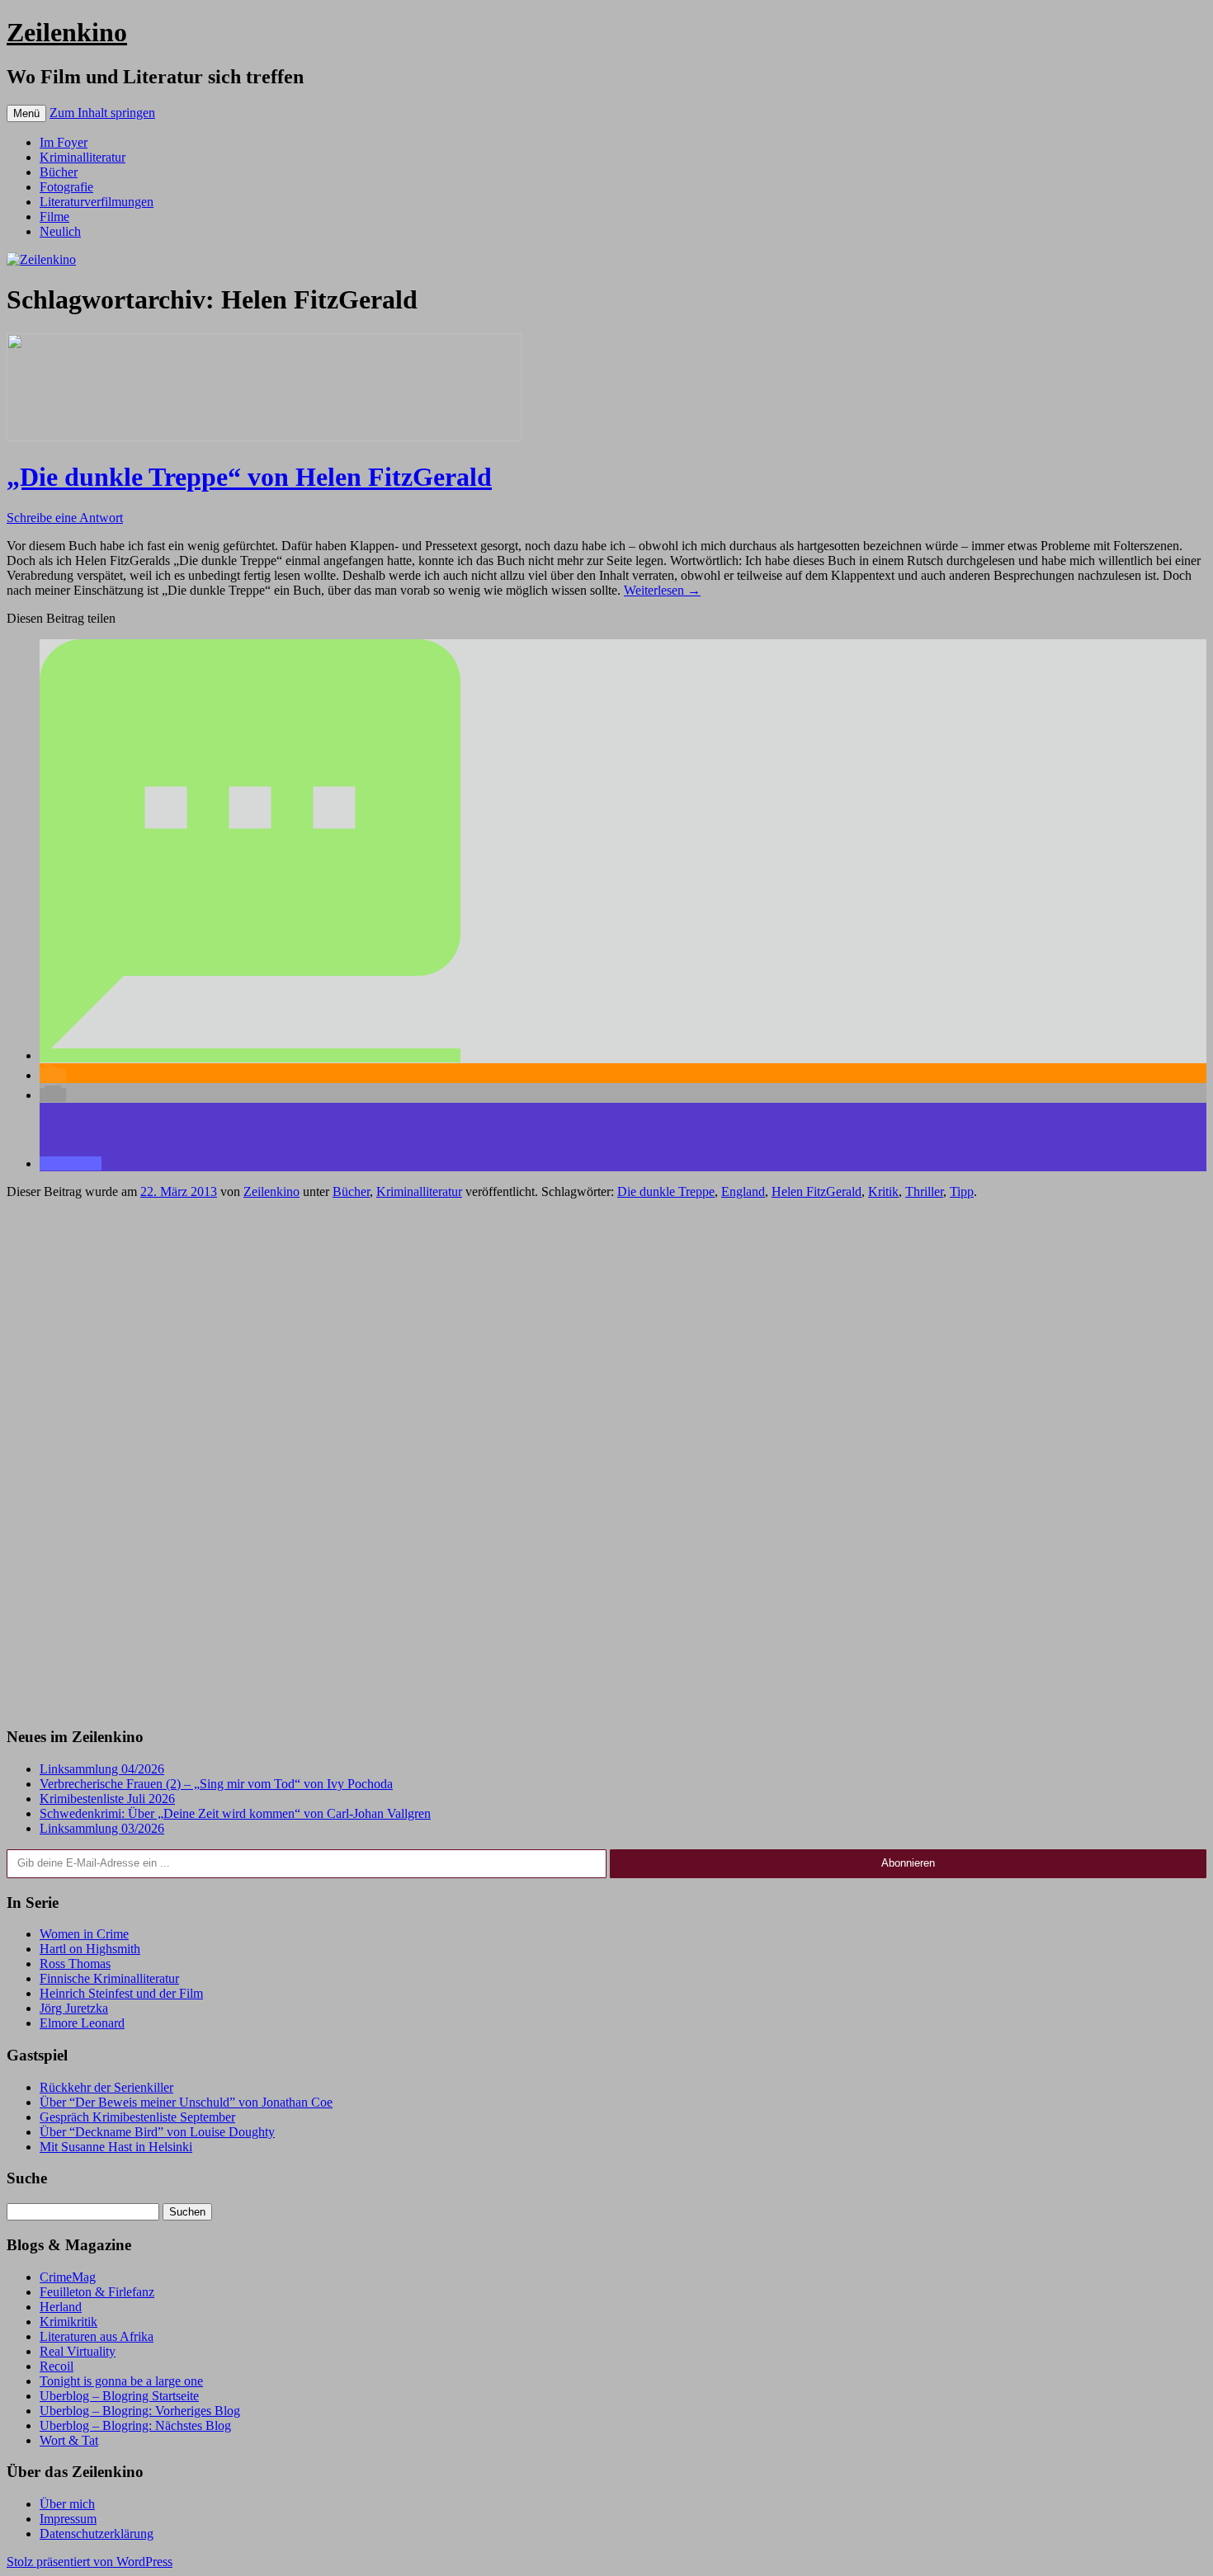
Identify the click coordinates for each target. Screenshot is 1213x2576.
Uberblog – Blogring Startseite (119, 2396)
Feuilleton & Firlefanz (97, 2292)
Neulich (60, 231)
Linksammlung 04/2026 (102, 1769)
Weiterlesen (662, 590)
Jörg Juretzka (74, 2008)
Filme (54, 217)
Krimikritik (68, 2322)
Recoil (57, 2366)
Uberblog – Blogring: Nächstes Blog (135, 2425)
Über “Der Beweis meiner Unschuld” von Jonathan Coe (186, 2102)
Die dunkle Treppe (666, 1191)
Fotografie (66, 187)
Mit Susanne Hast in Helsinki (116, 2147)
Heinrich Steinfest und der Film (121, 1993)
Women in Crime (84, 1934)
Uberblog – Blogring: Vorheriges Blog (140, 2411)
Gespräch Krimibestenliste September (137, 2117)
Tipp (962, 1191)
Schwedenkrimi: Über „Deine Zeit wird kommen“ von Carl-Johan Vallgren (235, 1813)
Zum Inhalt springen (102, 113)
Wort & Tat (69, 2440)
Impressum (68, 2519)
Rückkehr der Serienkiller (106, 2087)
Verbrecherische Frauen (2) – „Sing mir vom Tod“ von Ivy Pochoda (216, 1784)
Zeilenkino (67, 32)
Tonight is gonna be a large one (121, 2381)
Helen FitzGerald (817, 1191)
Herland (61, 2307)
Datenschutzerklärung (97, 2534)
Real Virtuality (78, 2351)
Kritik (883, 1191)
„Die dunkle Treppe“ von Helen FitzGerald (249, 477)
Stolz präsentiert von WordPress (90, 2562)
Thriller (924, 1191)
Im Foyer (64, 142)
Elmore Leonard (82, 2023)
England (743, 1191)
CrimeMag (68, 2277)
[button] (250, 1055)
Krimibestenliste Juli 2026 (107, 1799)
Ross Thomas (75, 1964)
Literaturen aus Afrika (97, 2336)
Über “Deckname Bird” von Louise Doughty (157, 2132)
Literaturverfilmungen (97, 202)
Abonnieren (908, 1863)
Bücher (59, 172)
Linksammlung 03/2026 (102, 1828)
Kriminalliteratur (83, 157)
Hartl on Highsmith (90, 1949)
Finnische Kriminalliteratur (109, 1978)
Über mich (67, 2504)
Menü (26, 113)
